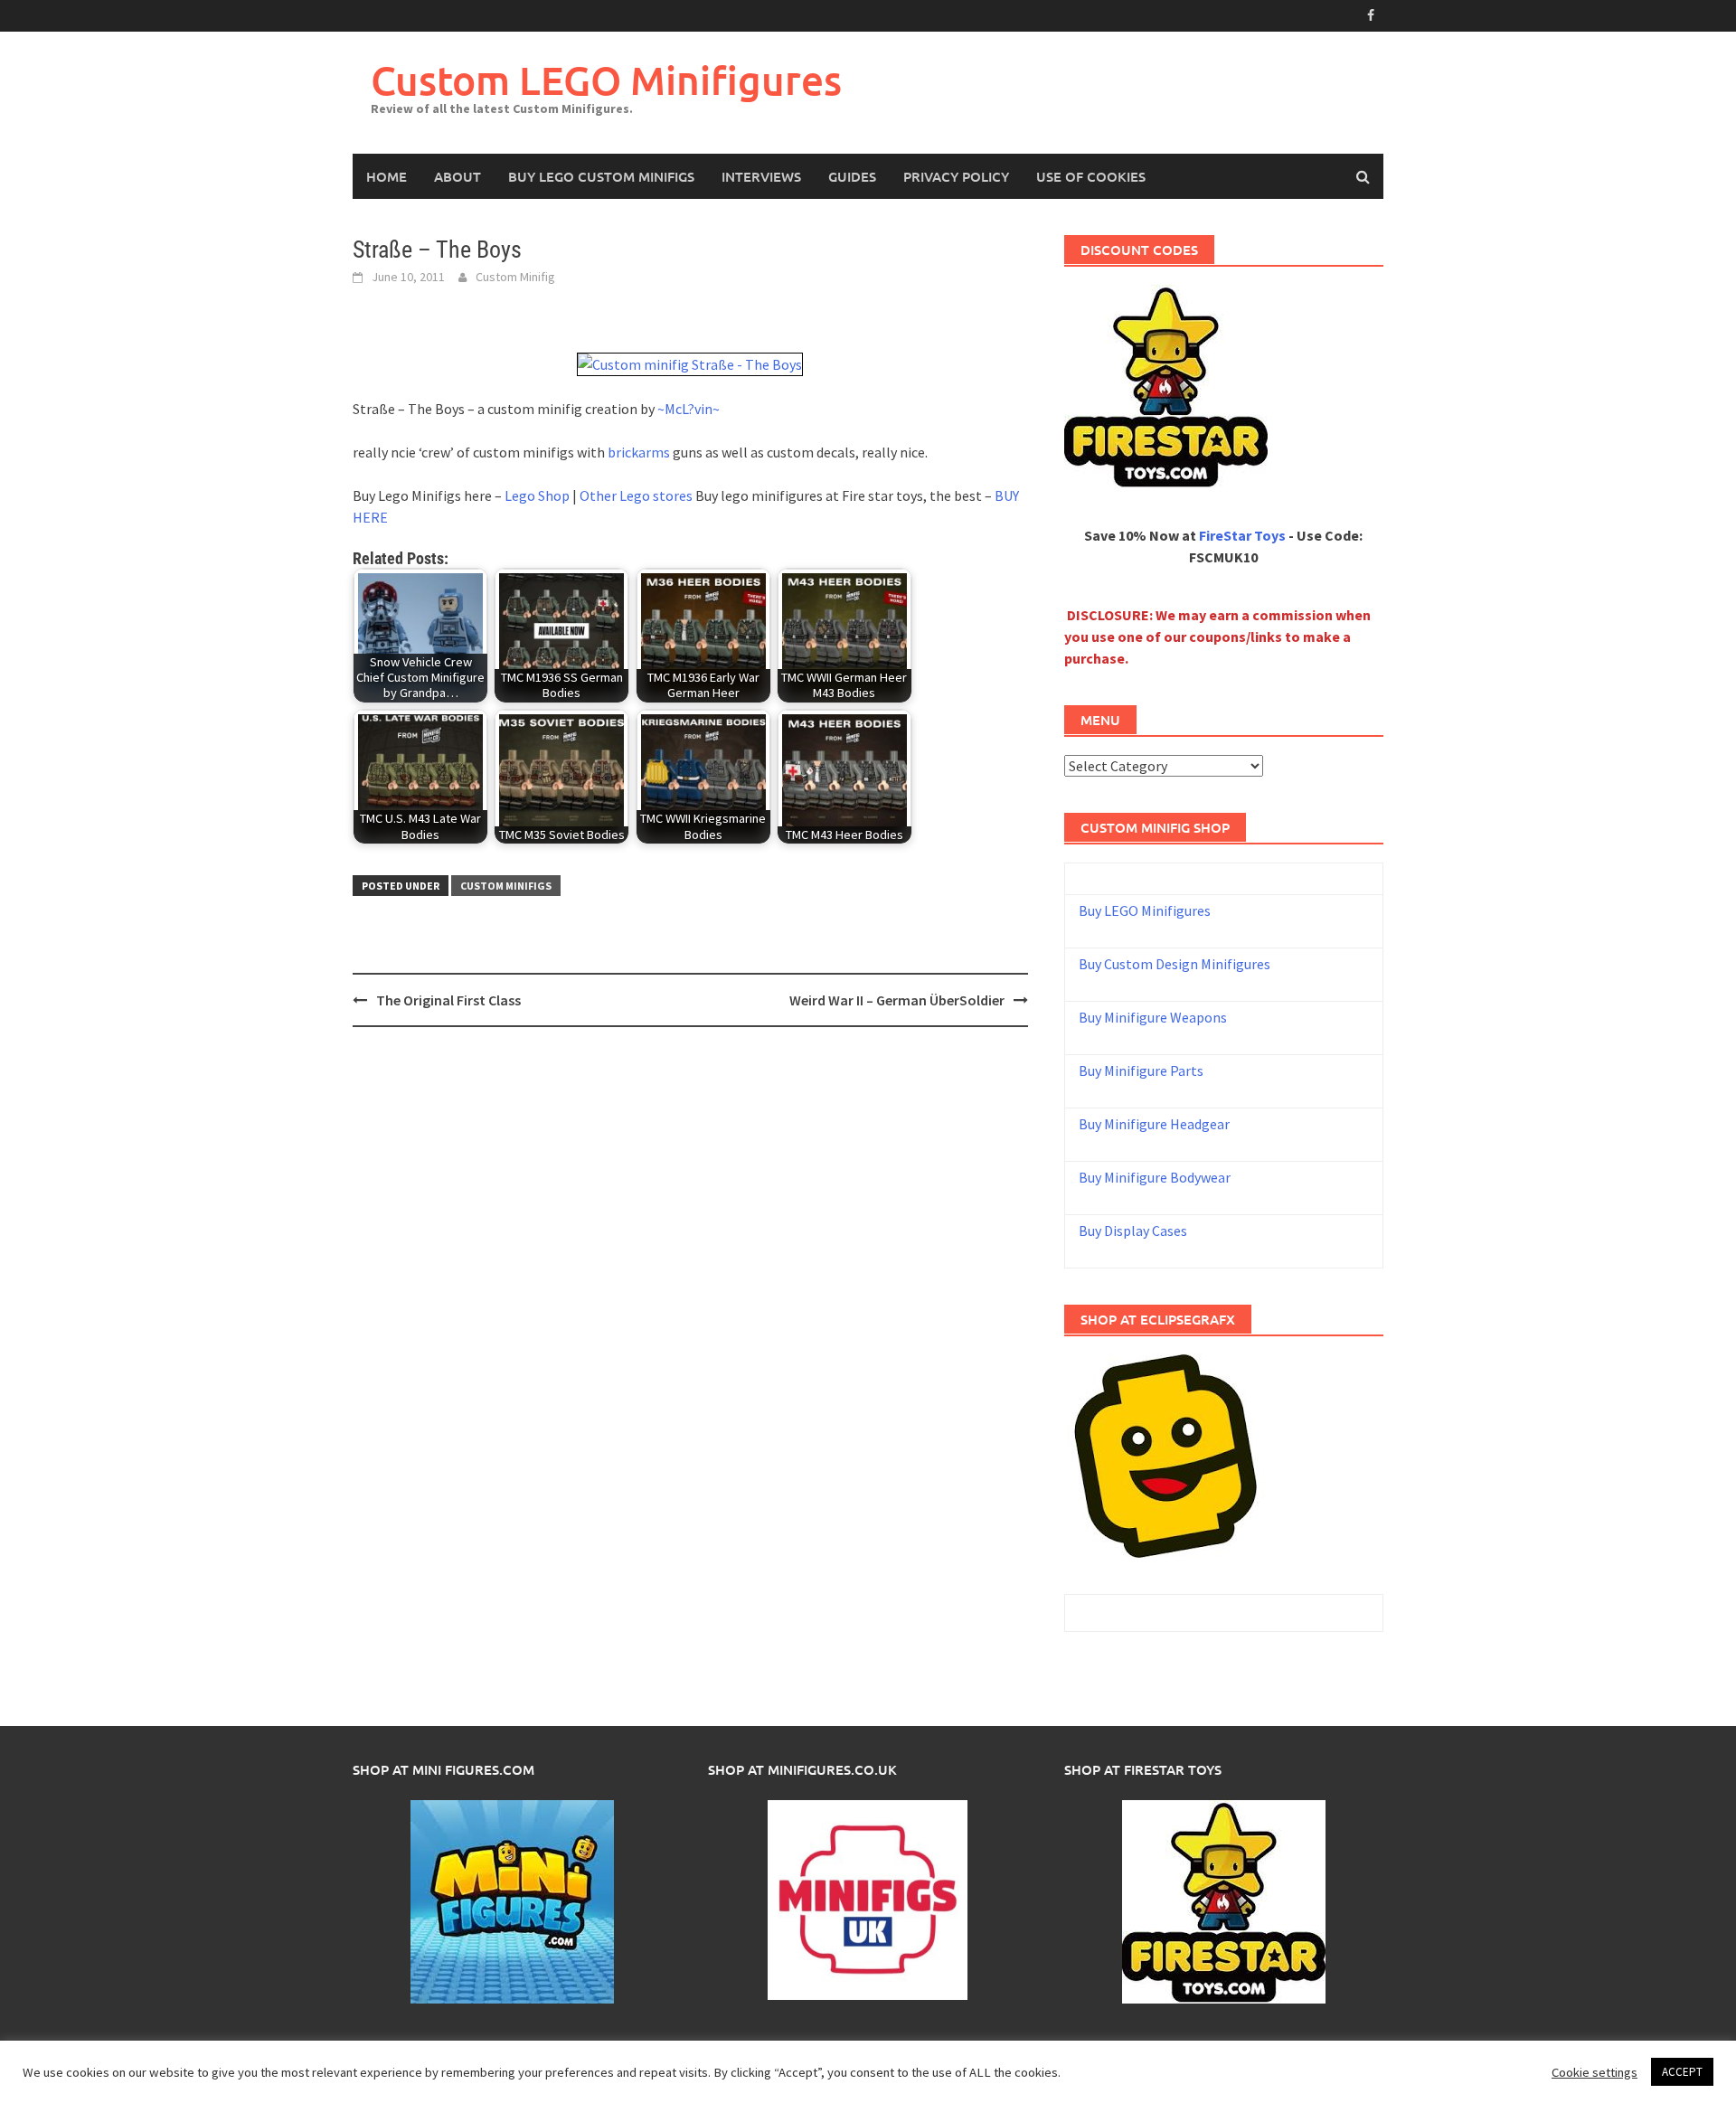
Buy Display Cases (1133, 1231)
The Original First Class (448, 1000)
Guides (852, 176)
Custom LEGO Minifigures (606, 80)
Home (387, 176)
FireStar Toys (1242, 535)
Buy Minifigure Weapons (1153, 1017)
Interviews (761, 176)
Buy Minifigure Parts (1141, 1070)
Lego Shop (537, 495)
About (458, 176)
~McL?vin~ (689, 409)
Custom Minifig (515, 277)
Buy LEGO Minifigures (1145, 910)
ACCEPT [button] (1682, 2072)
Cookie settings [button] (1594, 2072)
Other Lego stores (637, 495)
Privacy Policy (956, 176)
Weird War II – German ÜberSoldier (897, 1000)
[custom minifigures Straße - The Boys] (690, 363)
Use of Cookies (1091, 176)
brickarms (639, 452)
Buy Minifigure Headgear (1154, 1124)
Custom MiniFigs (506, 886)
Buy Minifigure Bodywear (1155, 1177)
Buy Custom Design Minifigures (1175, 964)
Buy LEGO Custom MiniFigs (601, 176)
